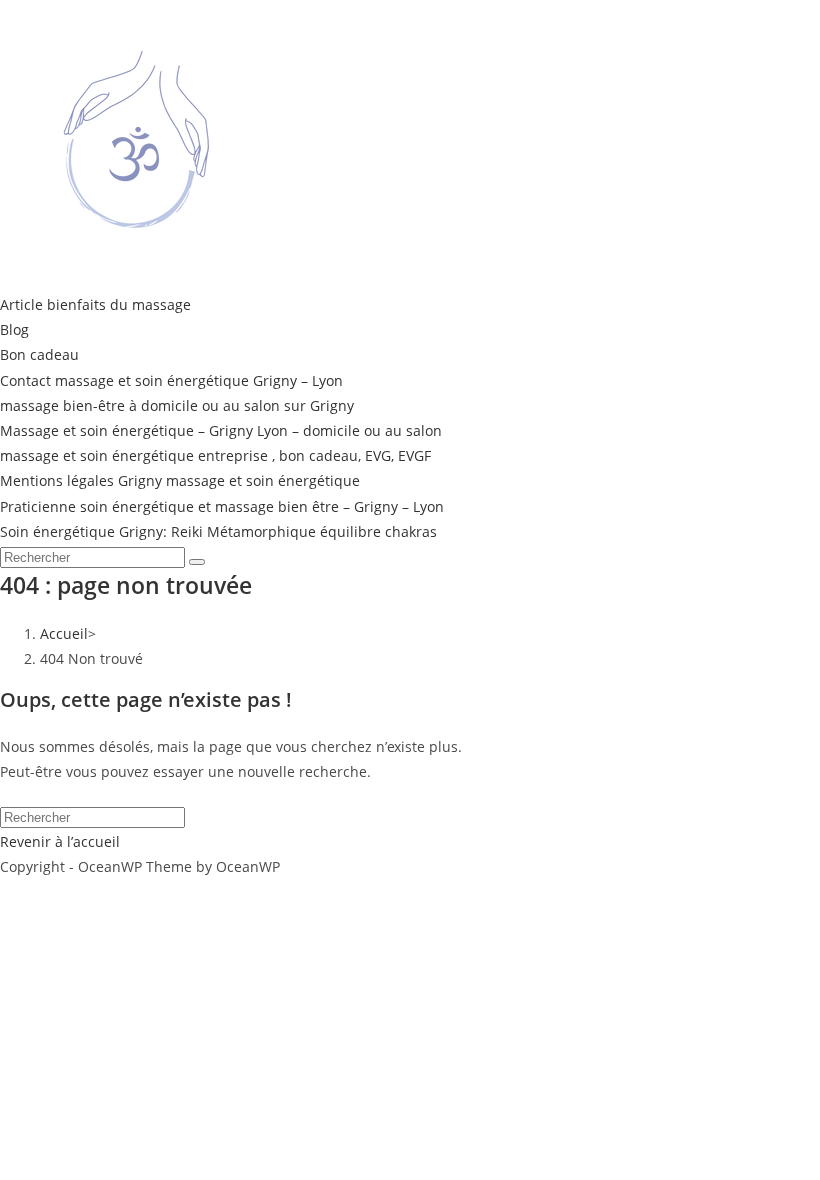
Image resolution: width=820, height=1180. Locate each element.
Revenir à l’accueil (60, 841)
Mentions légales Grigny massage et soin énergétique (180, 480)
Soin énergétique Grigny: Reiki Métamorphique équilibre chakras (218, 531)
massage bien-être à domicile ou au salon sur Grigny (177, 405)
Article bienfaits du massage (95, 304)
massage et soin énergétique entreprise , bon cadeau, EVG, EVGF (215, 455)
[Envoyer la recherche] (197, 562)
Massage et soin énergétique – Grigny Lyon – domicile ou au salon (221, 430)
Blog (14, 329)
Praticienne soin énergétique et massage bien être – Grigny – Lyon (222, 506)
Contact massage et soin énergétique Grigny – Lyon (171, 380)
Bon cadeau (39, 354)
